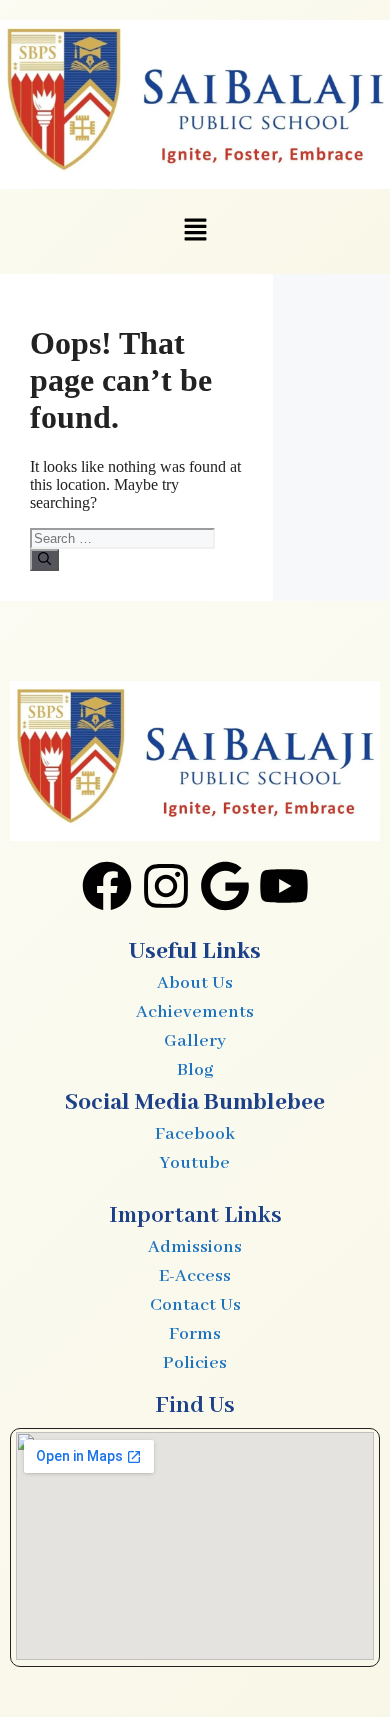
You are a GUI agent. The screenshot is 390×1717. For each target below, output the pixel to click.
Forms (195, 1334)
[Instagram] (166, 890)
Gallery (195, 1041)
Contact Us (195, 1305)
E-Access (195, 1276)
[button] (195, 231)
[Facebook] (107, 890)
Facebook (195, 1134)
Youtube (195, 1163)
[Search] (44, 560)
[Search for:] (122, 537)
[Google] (225, 890)
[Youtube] (284, 890)
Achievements (195, 1012)
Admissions (195, 1247)
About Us (195, 983)
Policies (195, 1363)
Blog (195, 1070)
